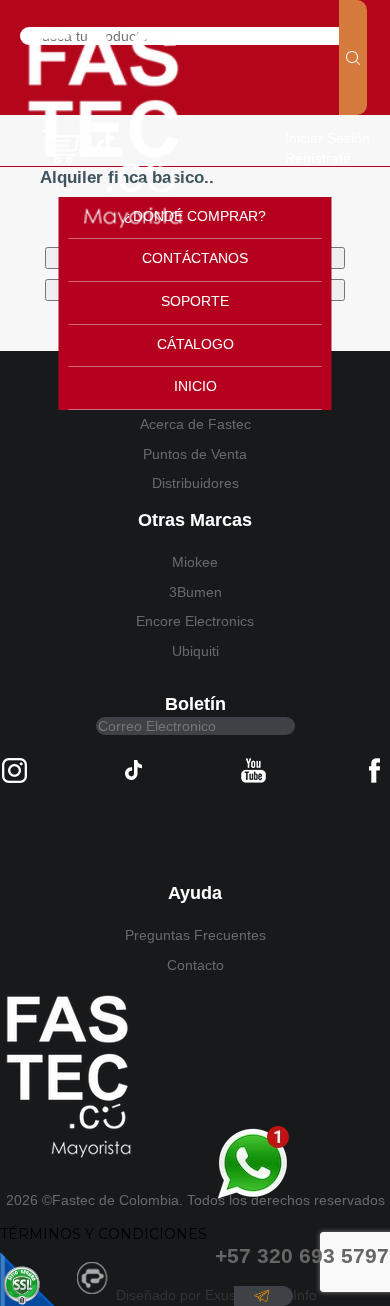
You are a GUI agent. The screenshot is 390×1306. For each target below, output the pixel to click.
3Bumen (195, 592)
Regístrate (318, 158)
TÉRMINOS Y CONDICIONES (103, 1234)
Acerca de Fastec (195, 424)
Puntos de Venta (195, 454)
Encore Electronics (195, 621)
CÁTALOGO (195, 344)
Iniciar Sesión (327, 138)
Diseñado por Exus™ (183, 1295)
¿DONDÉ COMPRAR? (195, 216)
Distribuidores (195, 483)
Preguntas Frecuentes (195, 935)
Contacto (195, 965)
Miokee (195, 562)
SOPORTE (195, 301)
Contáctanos (195, 258)
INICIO (195, 386)
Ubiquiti (195, 651)
